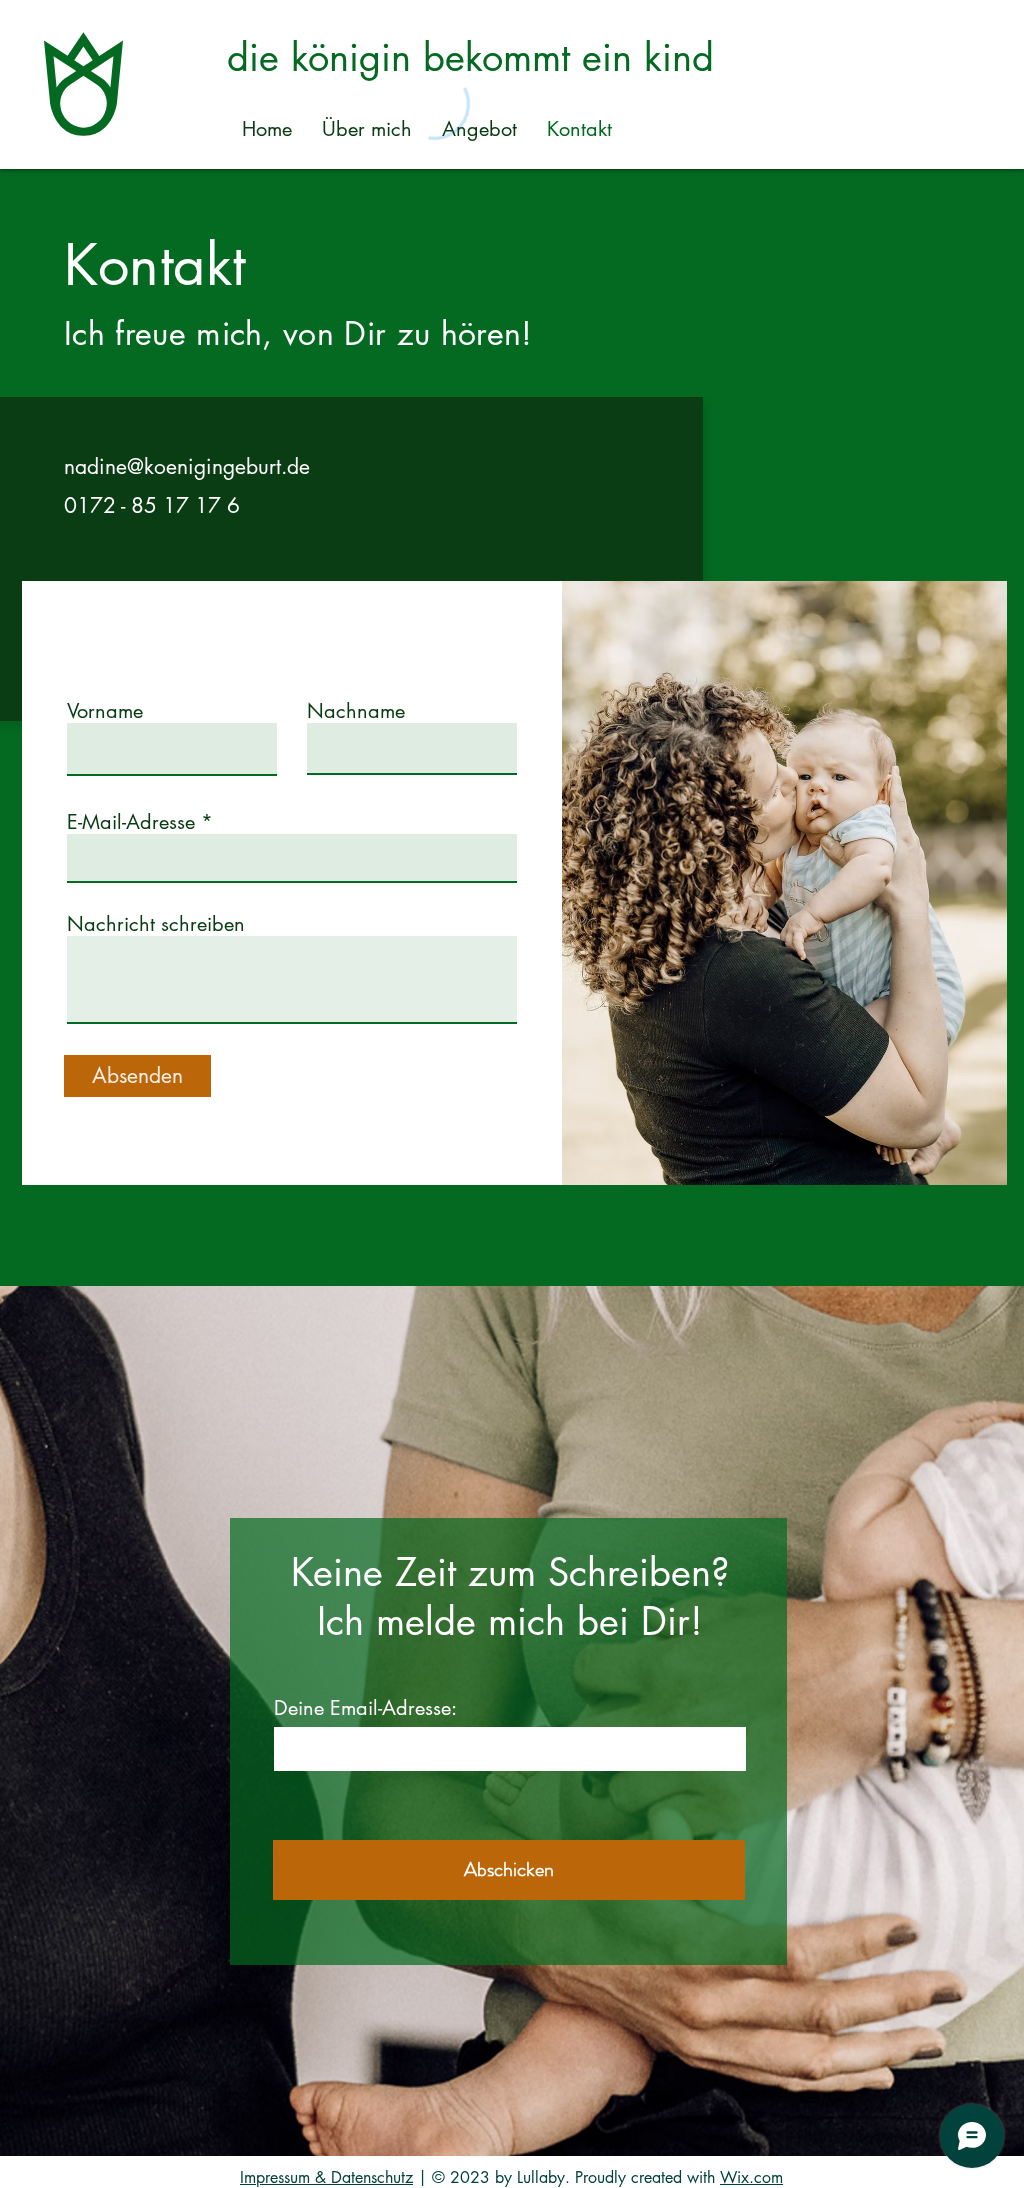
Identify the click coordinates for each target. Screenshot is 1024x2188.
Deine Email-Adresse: (365, 1708)
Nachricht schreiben (156, 924)
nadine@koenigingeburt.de (187, 466)
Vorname (105, 711)
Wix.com (751, 2177)
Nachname (356, 711)
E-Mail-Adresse (131, 822)
